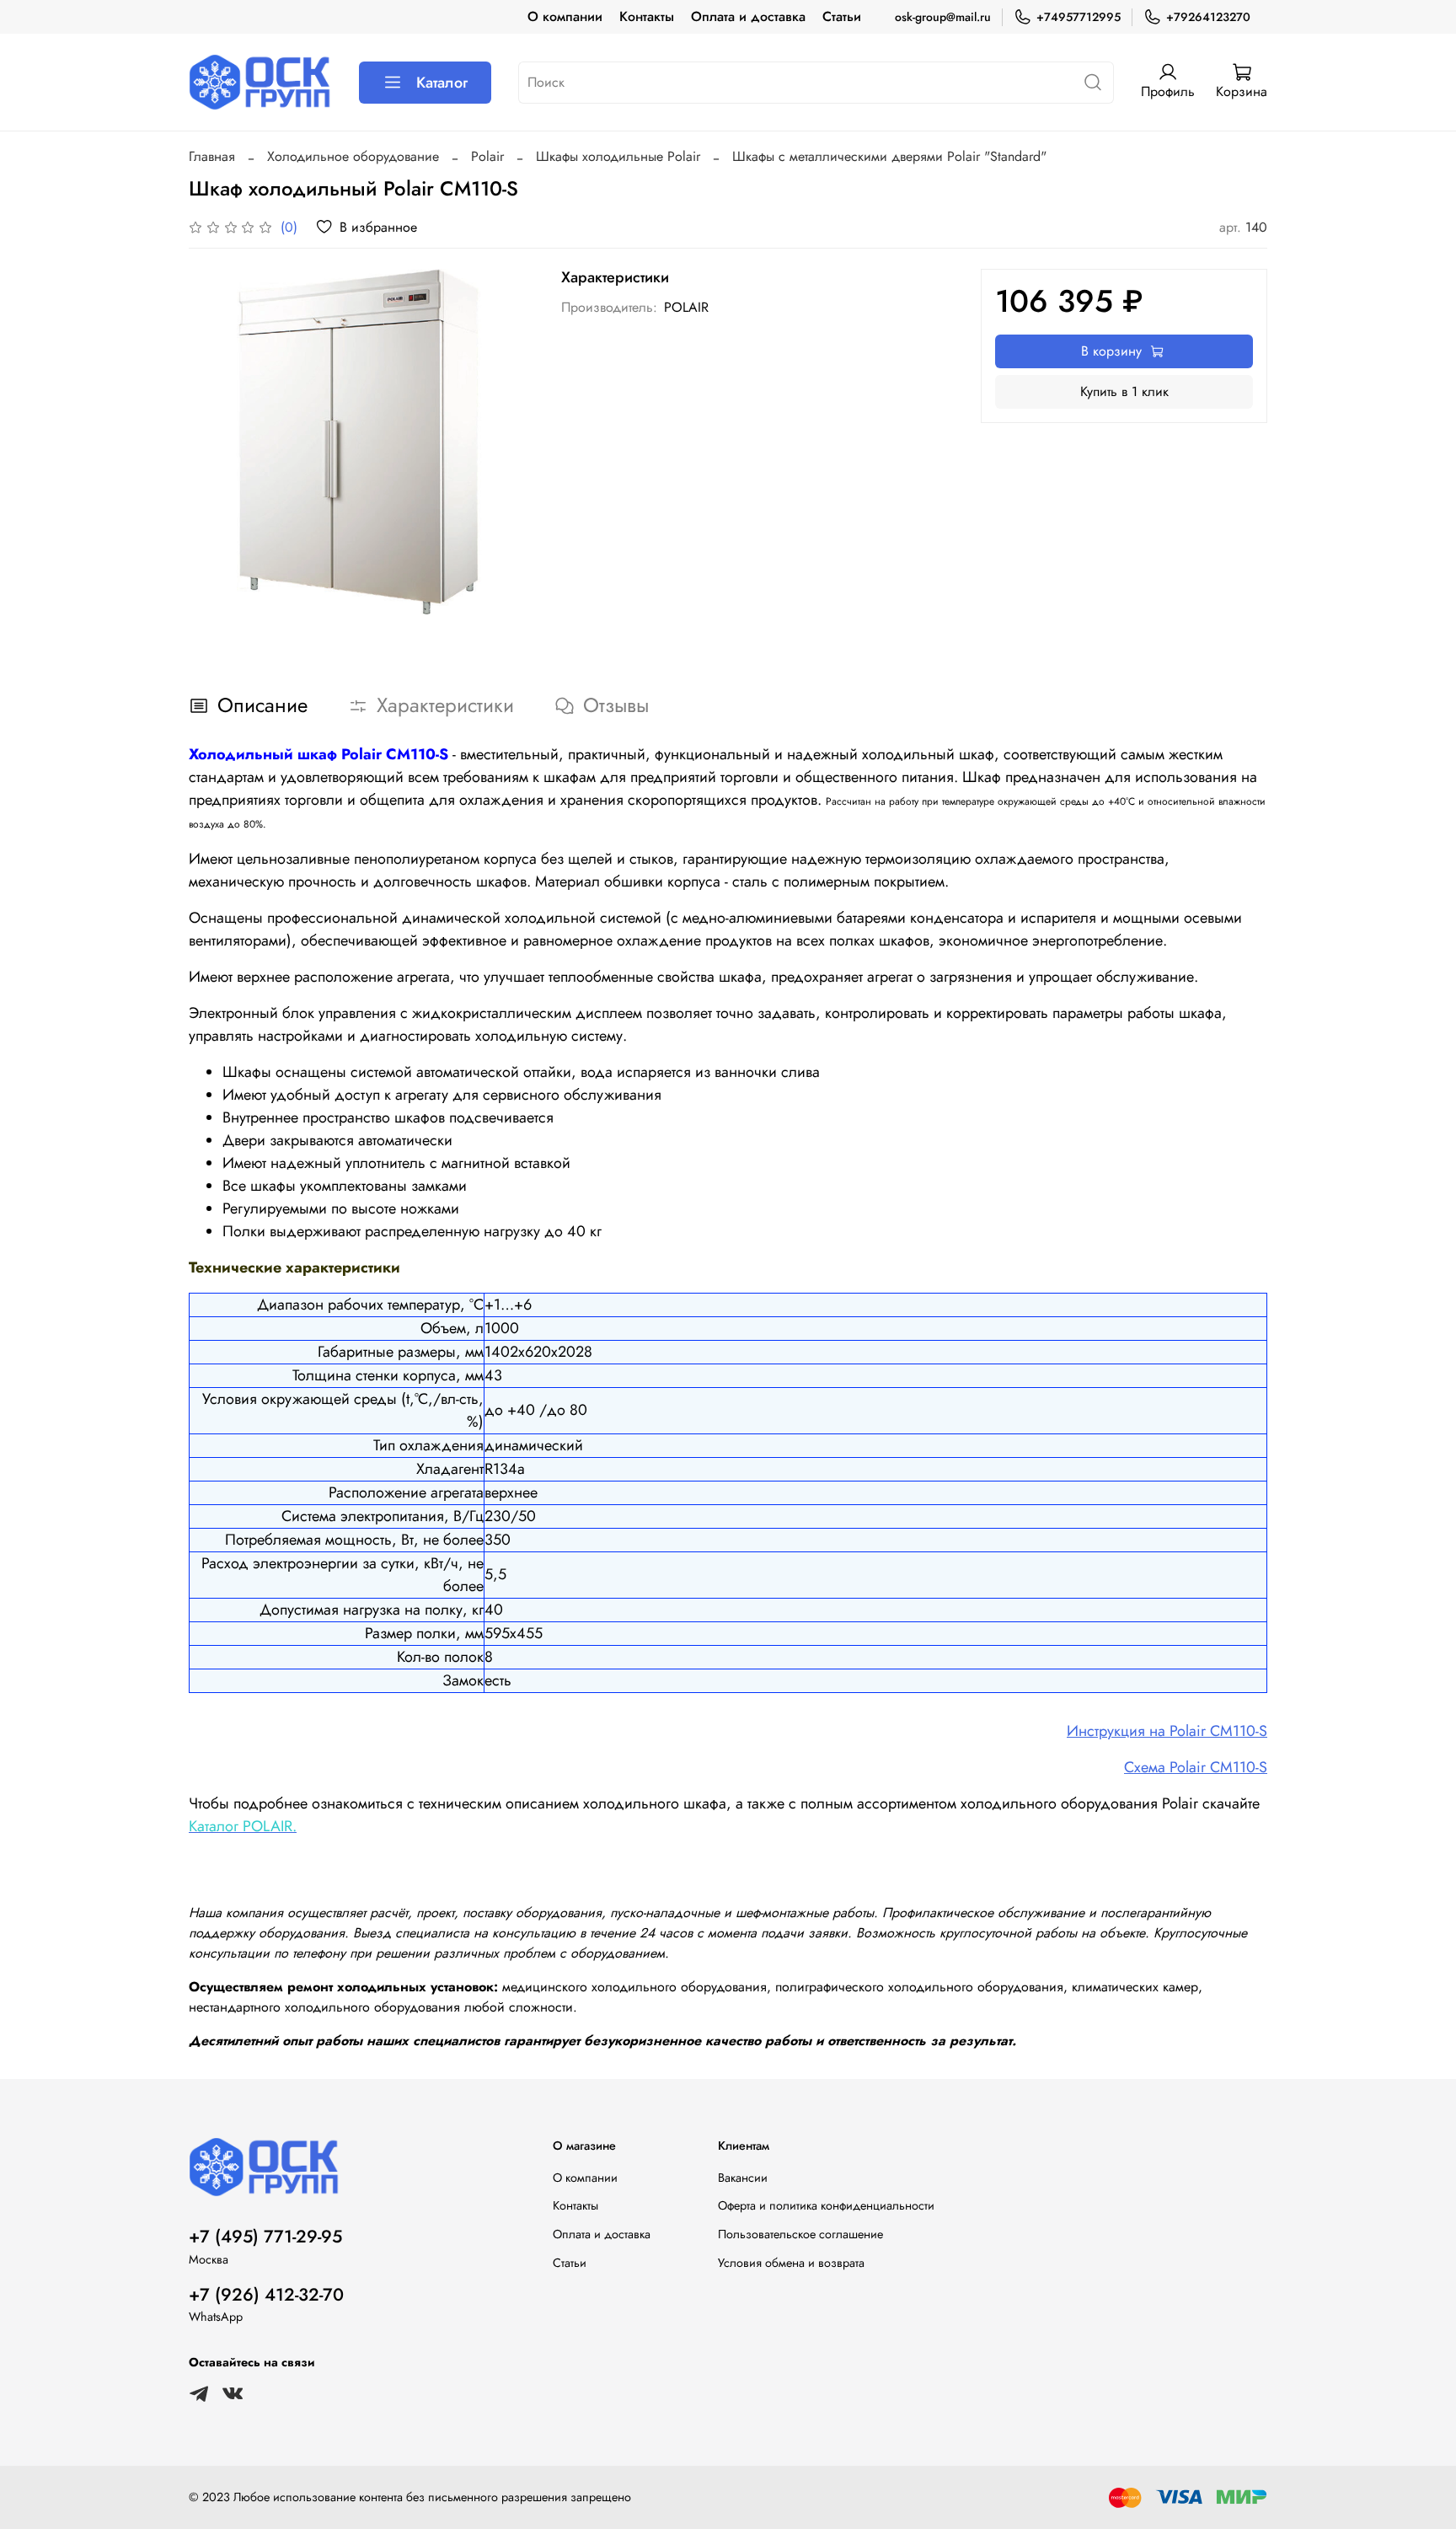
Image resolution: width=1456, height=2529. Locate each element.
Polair (487, 156)
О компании (565, 16)
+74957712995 (1079, 17)
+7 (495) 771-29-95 (265, 2237)
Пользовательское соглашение (800, 2234)
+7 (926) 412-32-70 (266, 2295)
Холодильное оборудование (353, 156)
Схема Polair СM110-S (1196, 1767)
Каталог (442, 83)
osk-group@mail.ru (943, 17)
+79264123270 (1208, 17)
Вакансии (743, 2178)
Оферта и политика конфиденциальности (826, 2205)
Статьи (842, 16)
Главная (212, 156)
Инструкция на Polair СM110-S (1167, 1731)
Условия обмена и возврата (791, 2263)
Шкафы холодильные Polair (618, 156)
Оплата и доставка (748, 16)
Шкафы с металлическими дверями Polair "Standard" (889, 156)
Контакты (647, 16)
